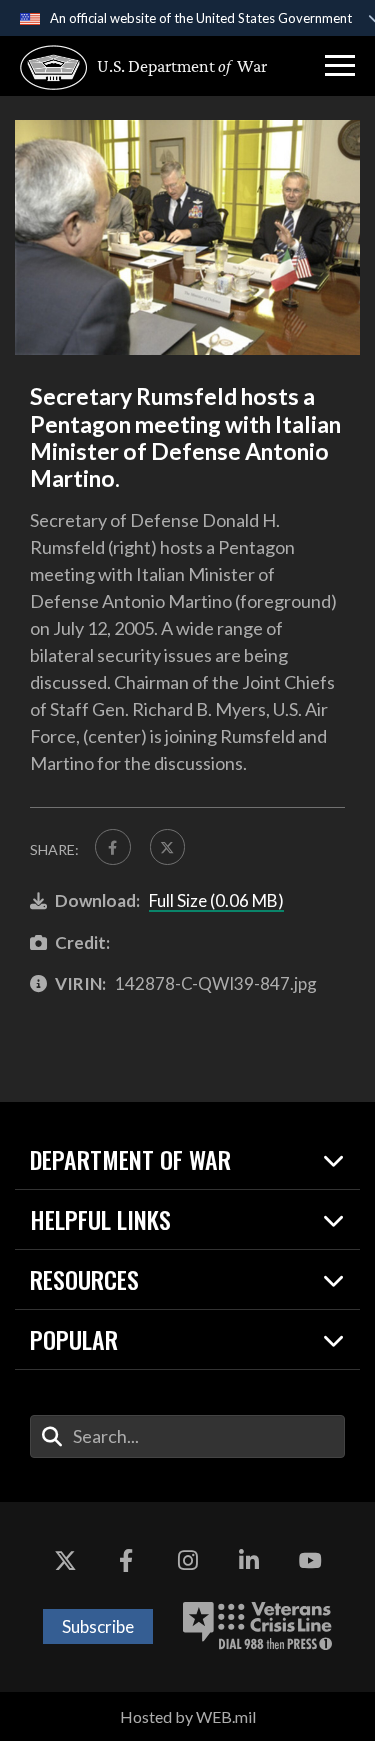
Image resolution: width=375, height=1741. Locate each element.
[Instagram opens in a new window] (188, 1562)
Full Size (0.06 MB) (216, 900)
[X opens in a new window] (65, 1562)
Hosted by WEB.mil (188, 1716)
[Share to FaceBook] (113, 847)
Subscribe (98, 1626)
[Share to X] (168, 847)
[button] (340, 66)
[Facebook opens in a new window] (126, 1562)
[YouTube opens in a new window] (310, 1562)
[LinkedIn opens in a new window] (249, 1562)
